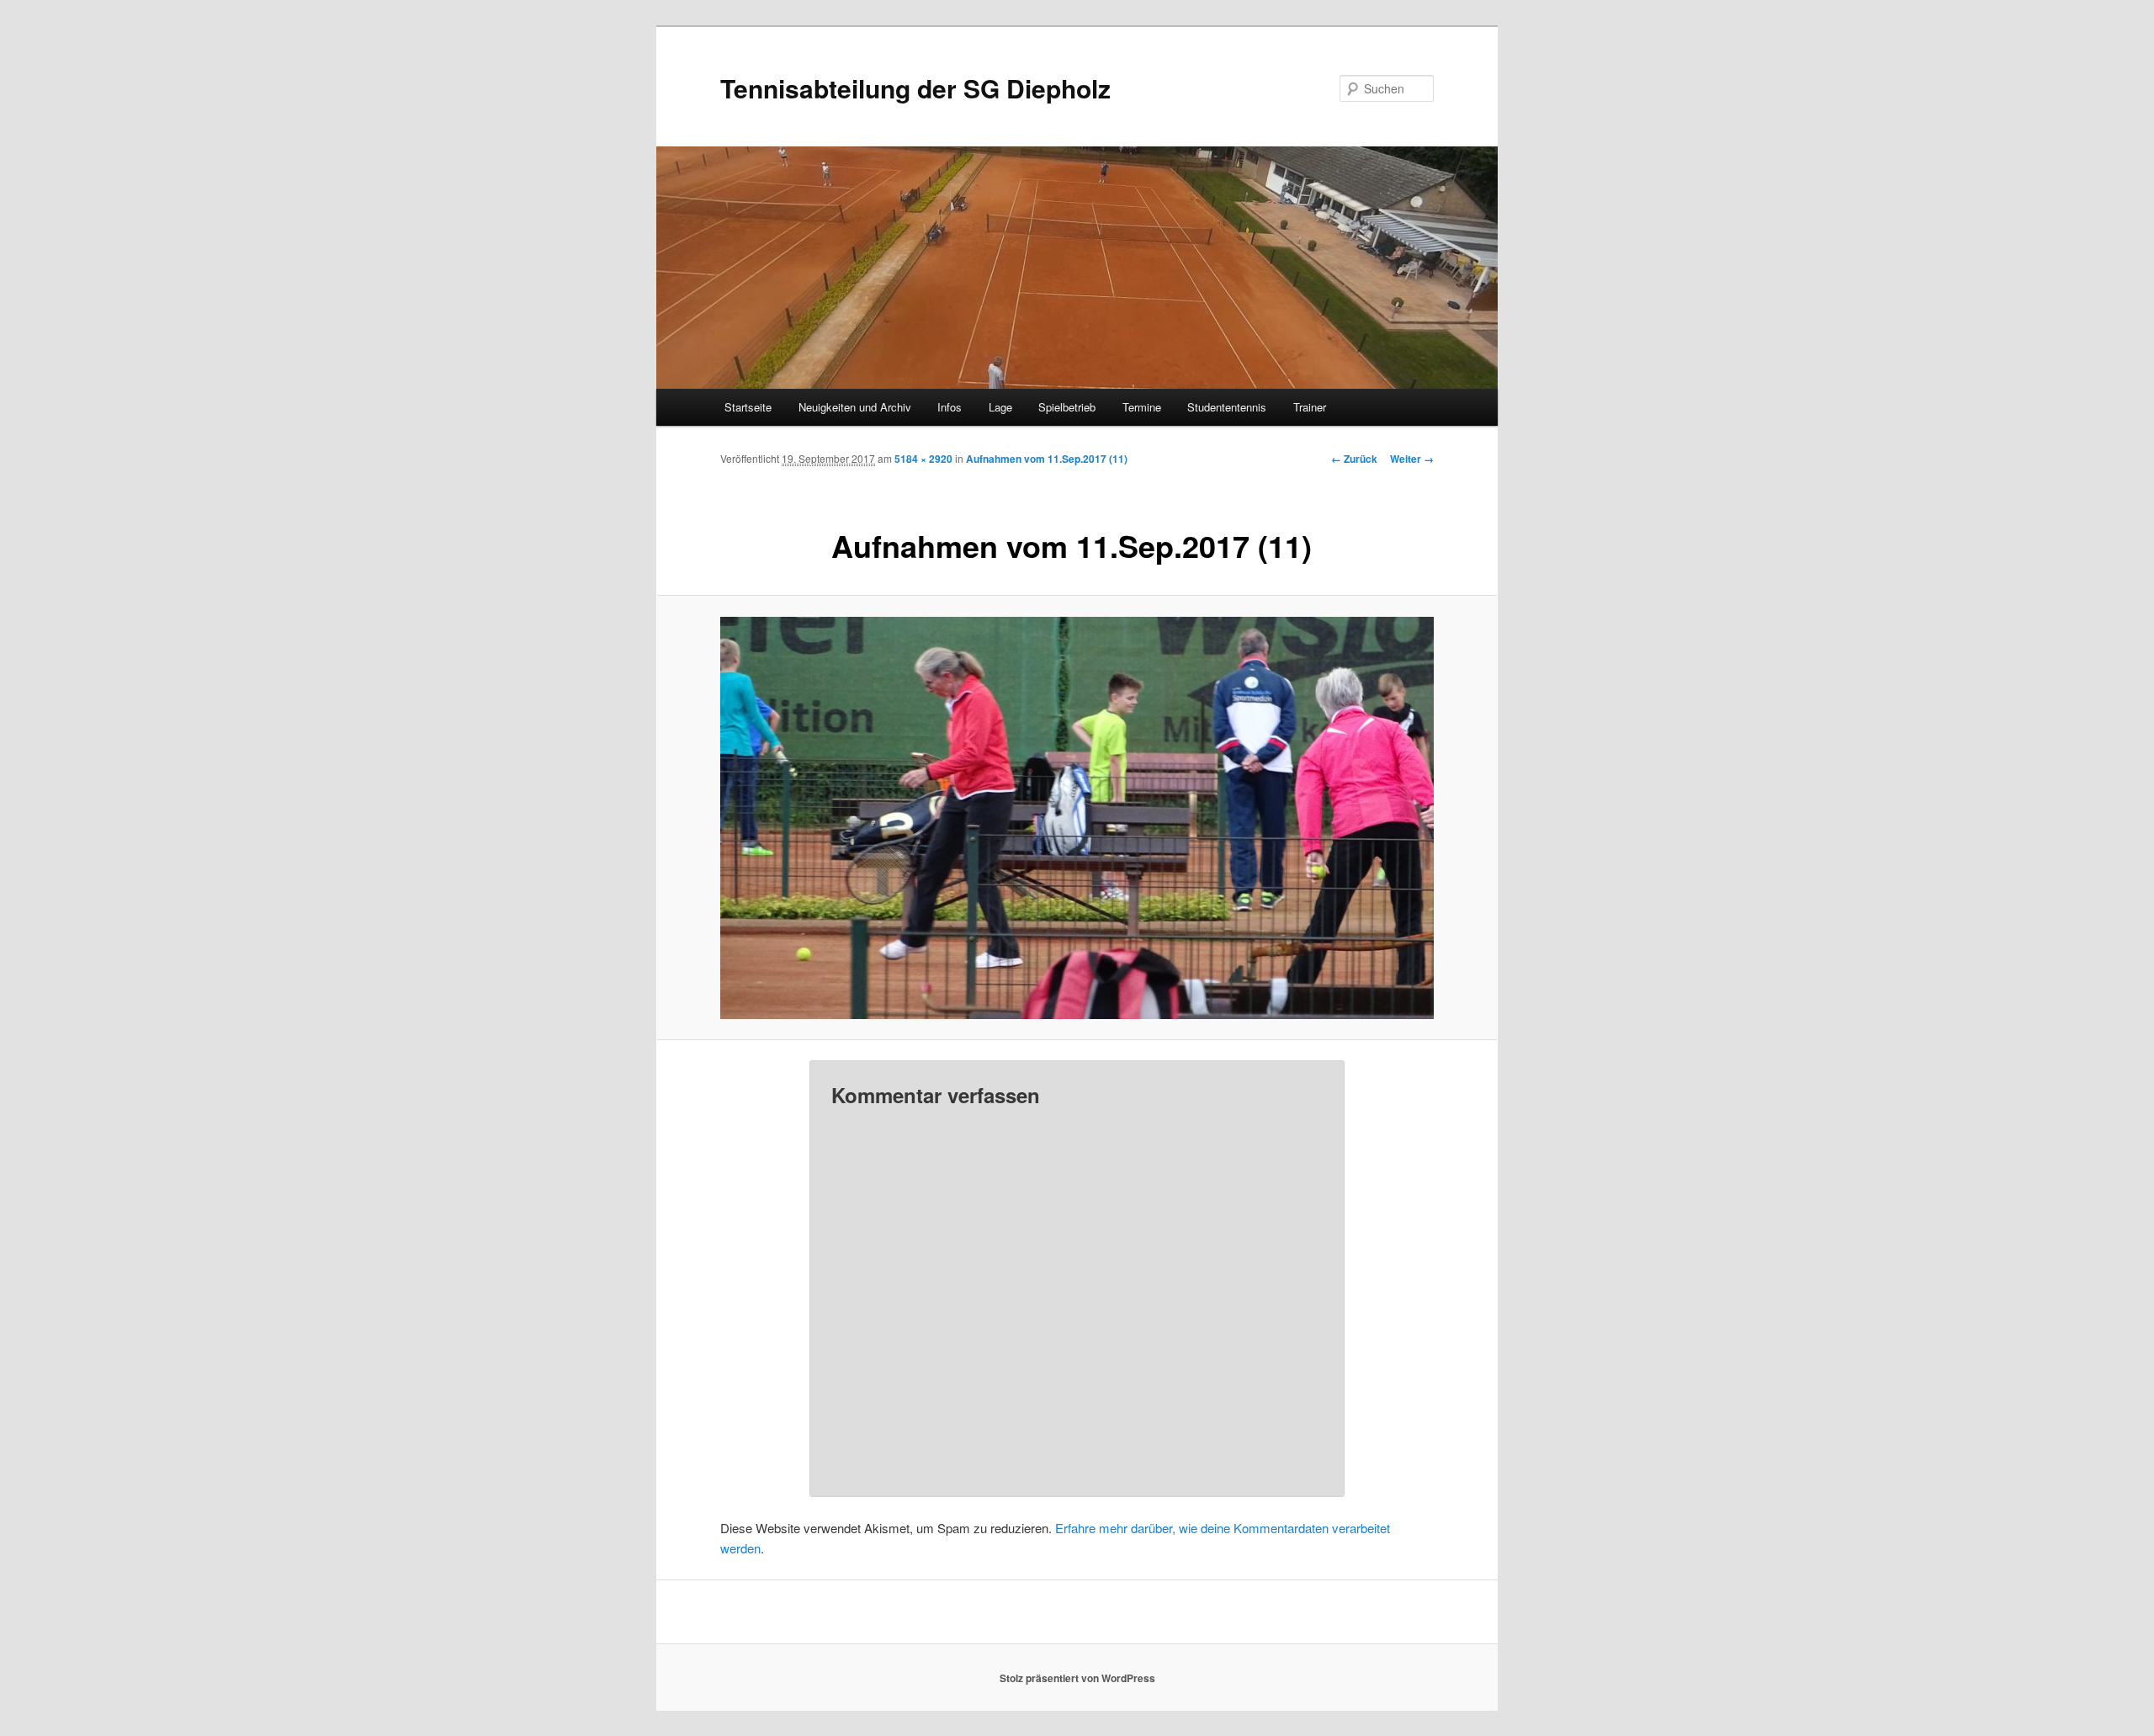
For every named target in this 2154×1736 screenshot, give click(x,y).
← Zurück (1354, 459)
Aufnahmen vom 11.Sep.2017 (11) (1047, 459)
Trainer (1310, 407)
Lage (1000, 407)
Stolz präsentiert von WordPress (1077, 1678)
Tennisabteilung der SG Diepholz (915, 88)
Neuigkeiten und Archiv (855, 407)
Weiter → (1412, 459)
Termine (1142, 407)
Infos (950, 407)
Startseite (748, 407)
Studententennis (1227, 407)
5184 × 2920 (923, 459)
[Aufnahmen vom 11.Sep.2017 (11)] (1077, 818)
